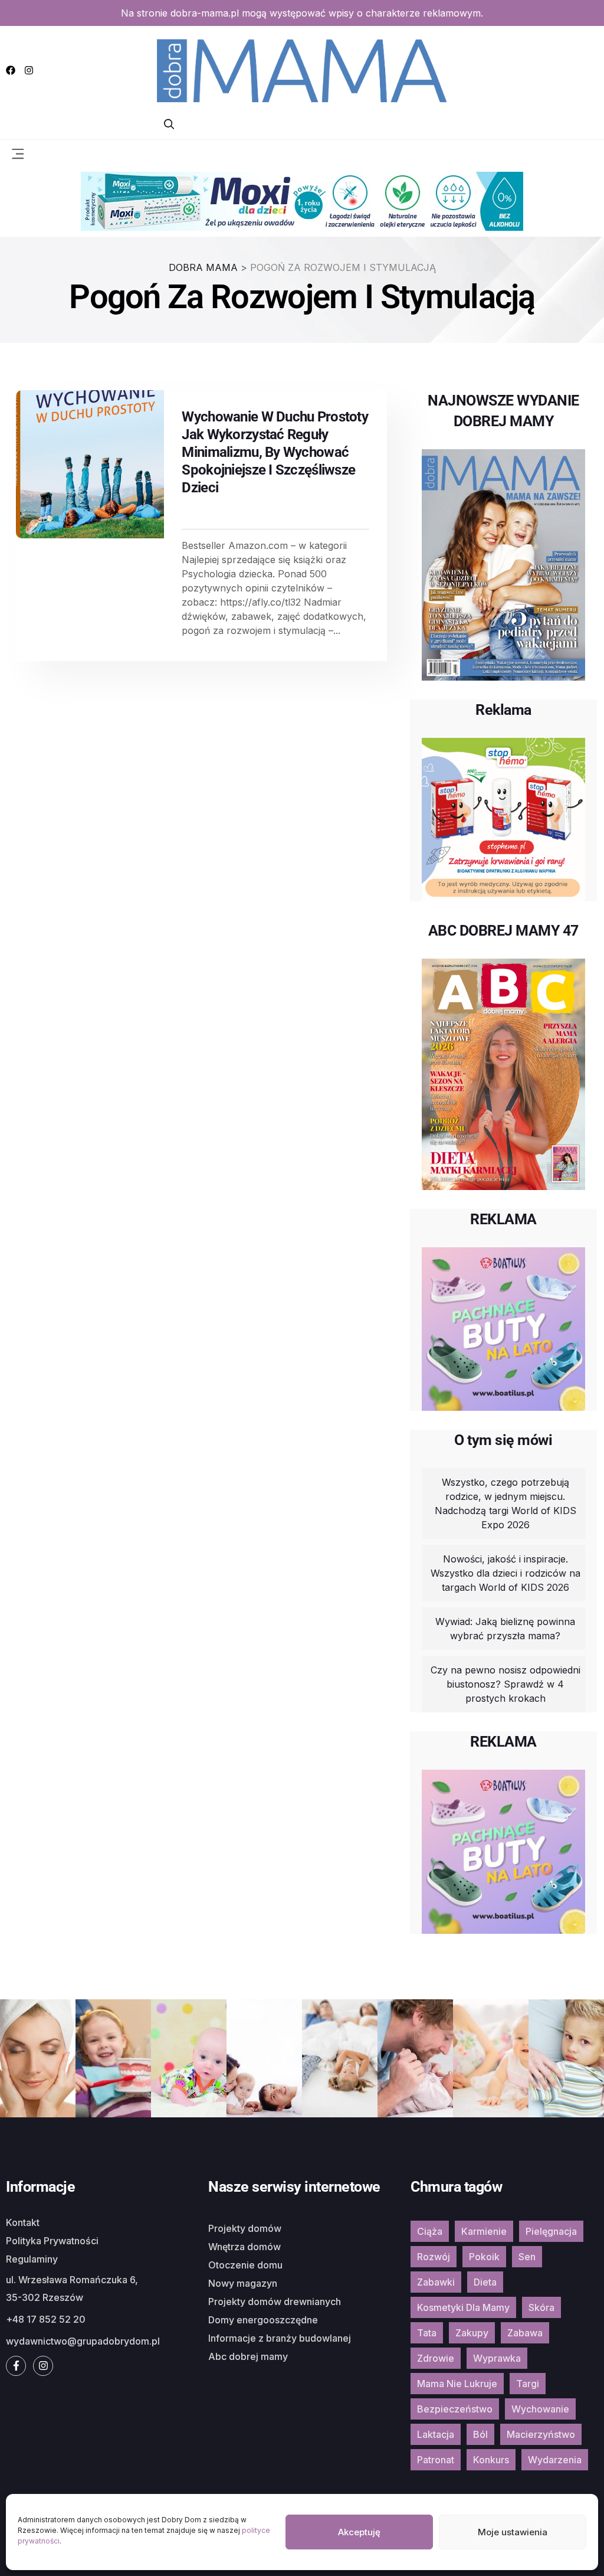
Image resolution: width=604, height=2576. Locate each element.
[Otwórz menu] (18, 153)
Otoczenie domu (245, 2265)
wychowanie (540, 2409)
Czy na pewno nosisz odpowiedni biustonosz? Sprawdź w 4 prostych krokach (505, 1684)
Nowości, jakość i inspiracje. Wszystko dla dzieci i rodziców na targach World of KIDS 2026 (505, 1573)
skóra (541, 2307)
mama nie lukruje (457, 2384)
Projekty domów (245, 2228)
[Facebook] (11, 70)
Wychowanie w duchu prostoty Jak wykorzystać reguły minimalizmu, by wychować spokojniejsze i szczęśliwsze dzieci (275, 452)
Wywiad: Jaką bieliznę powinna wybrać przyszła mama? (505, 1629)
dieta (485, 2282)
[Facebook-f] (16, 2366)
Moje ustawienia (513, 2532)
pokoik (484, 2257)
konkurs (491, 2460)
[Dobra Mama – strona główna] (302, 69)
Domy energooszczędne (263, 2320)
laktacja (436, 2434)
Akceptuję (359, 2532)
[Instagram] (29, 70)
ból (480, 2434)
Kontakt (23, 2222)
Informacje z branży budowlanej (280, 2338)
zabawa (525, 2333)
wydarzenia (555, 2460)
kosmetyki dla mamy (463, 2307)
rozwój (434, 2257)
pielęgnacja (551, 2231)
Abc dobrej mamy (248, 2356)
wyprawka (497, 2358)
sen (527, 2257)
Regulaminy (32, 2259)
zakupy (472, 2333)
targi (528, 2384)
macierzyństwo (541, 2434)
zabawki (436, 2282)
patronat (436, 2460)
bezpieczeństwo (455, 2409)
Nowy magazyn (243, 2283)
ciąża (430, 2231)
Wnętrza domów (244, 2247)
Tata (427, 2333)
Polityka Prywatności (52, 2241)
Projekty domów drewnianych (275, 2302)
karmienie (484, 2231)
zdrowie (436, 2358)
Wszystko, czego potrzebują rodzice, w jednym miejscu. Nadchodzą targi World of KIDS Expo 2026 (505, 1503)
